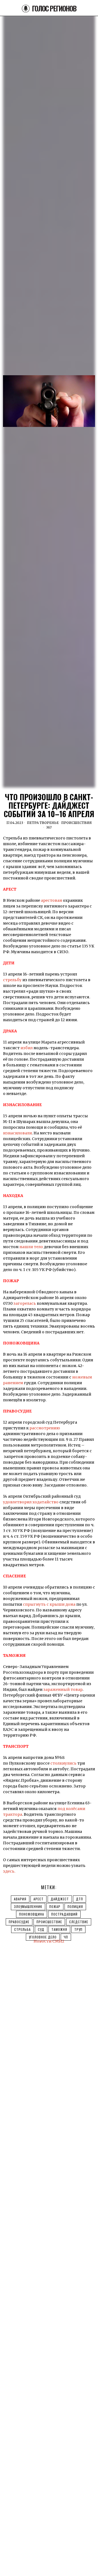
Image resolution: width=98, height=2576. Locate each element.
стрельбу (12, 980)
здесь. (9, 1871)
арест (39, 1899)
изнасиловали (17, 1133)
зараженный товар (63, 1689)
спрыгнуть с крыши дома (49, 1604)
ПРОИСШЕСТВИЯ (76, 823)
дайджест (60, 1899)
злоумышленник (28, 1906)
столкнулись (63, 1763)
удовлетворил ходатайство (31, 1502)
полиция (75, 1906)
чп (66, 1937)
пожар (55, 1906)
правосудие (19, 1922)
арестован (51, 900)
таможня (59, 1929)
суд (41, 1929)
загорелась (25, 1303)
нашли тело (31, 1247)
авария (20, 1899)
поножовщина (32, 1914)
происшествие (49, 1922)
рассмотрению (45, 1428)
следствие (79, 1922)
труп (78, 1929)
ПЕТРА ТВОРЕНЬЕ (43, 823)
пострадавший (64, 1914)
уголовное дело (43, 1937)
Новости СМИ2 (49, 1941)
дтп (79, 1899)
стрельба (22, 1929)
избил (27, 1048)
